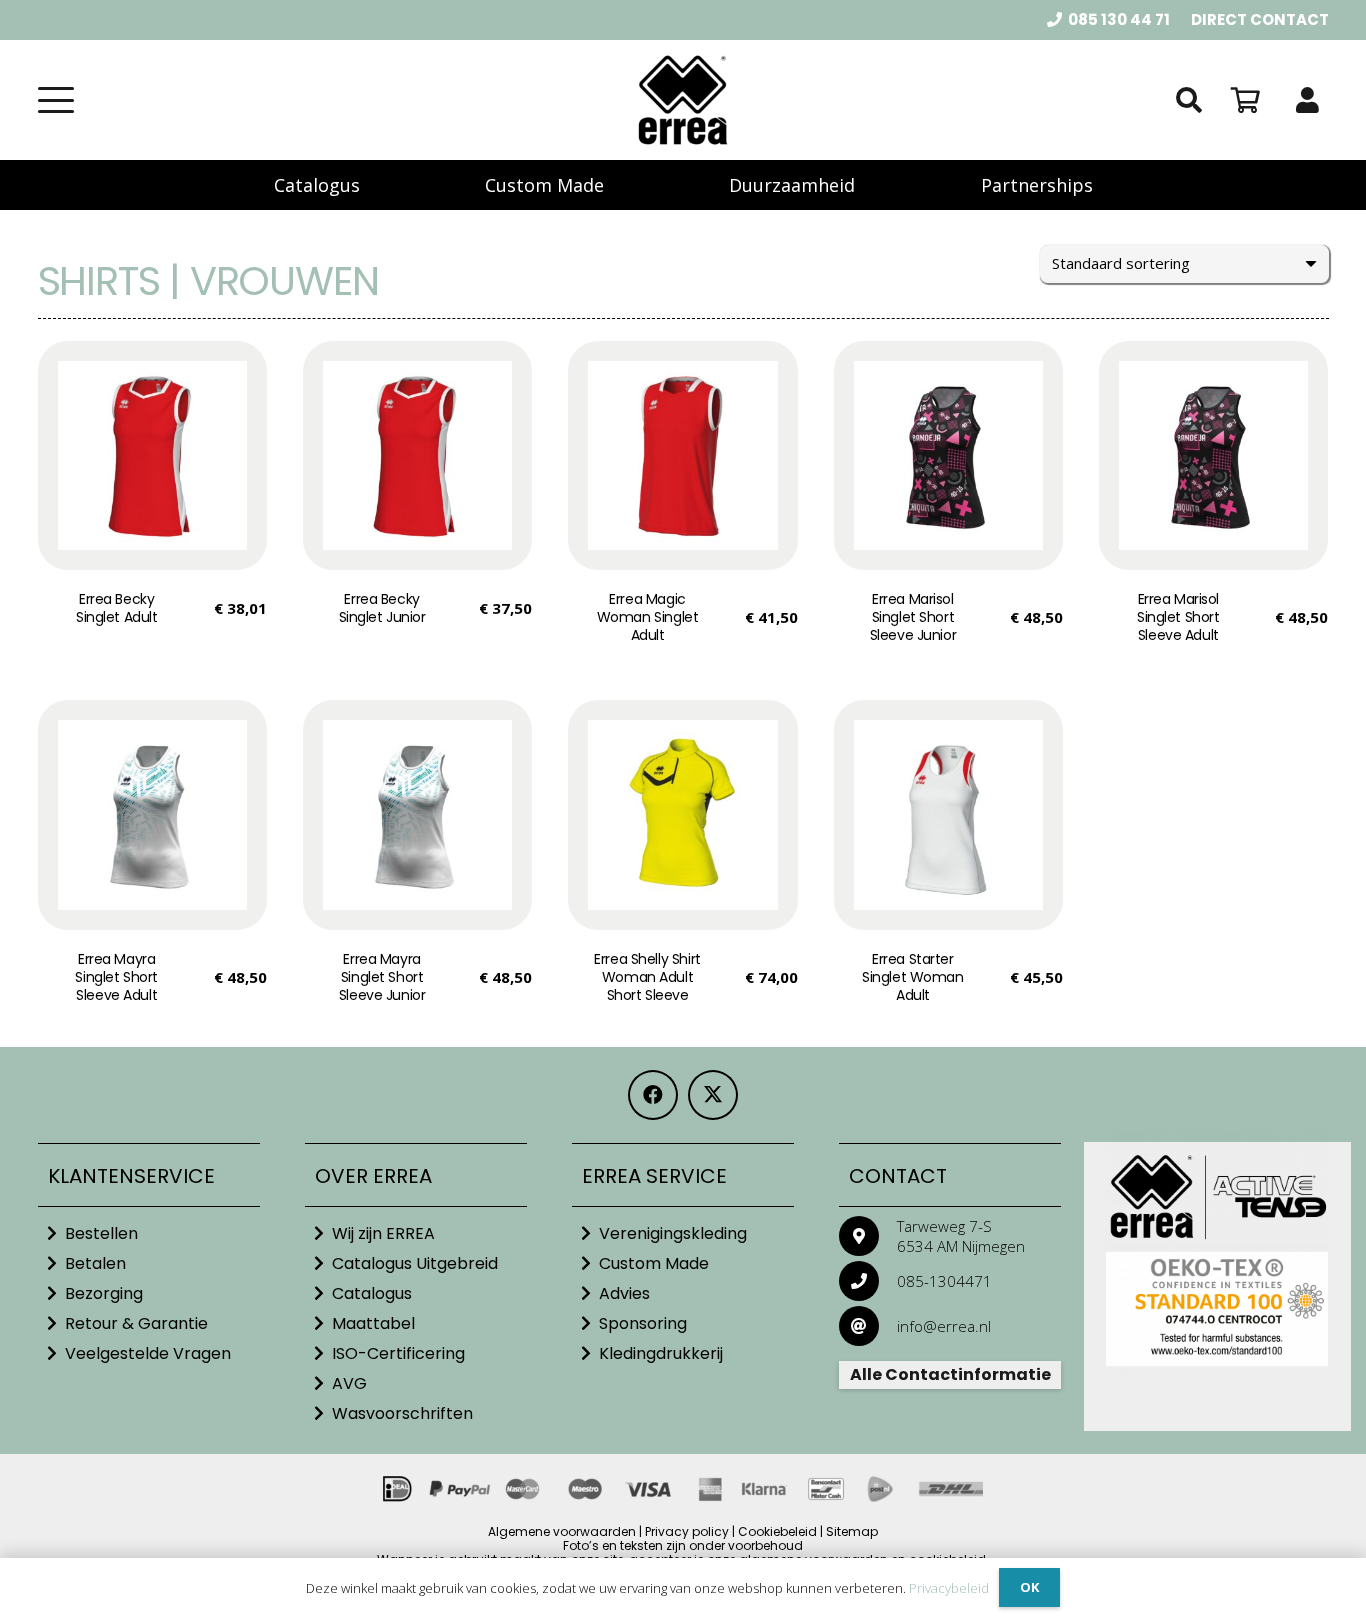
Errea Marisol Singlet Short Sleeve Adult (1178, 617)
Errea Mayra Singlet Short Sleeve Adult (116, 977)
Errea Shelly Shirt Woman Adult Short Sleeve (647, 977)
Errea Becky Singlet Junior (382, 608)
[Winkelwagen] (1245, 100)
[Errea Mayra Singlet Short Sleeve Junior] (417, 814)
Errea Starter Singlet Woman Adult (913, 977)
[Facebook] (653, 1095)
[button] (56, 100)
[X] (713, 1095)
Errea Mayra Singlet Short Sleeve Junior (382, 977)
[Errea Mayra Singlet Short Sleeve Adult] (152, 814)
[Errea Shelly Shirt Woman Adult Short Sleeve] (682, 814)
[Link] (1307, 100)
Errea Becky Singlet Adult (117, 608)
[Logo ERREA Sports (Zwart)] (683, 100)
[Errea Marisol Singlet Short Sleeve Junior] (948, 455)
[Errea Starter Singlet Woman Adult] (948, 814)
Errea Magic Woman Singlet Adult (648, 617)
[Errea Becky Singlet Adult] (152, 455)
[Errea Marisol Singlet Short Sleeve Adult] (1213, 455)
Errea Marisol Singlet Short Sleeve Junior (913, 617)
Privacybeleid (949, 1588)
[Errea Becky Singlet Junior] (417, 455)
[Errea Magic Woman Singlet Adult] (682, 455)
